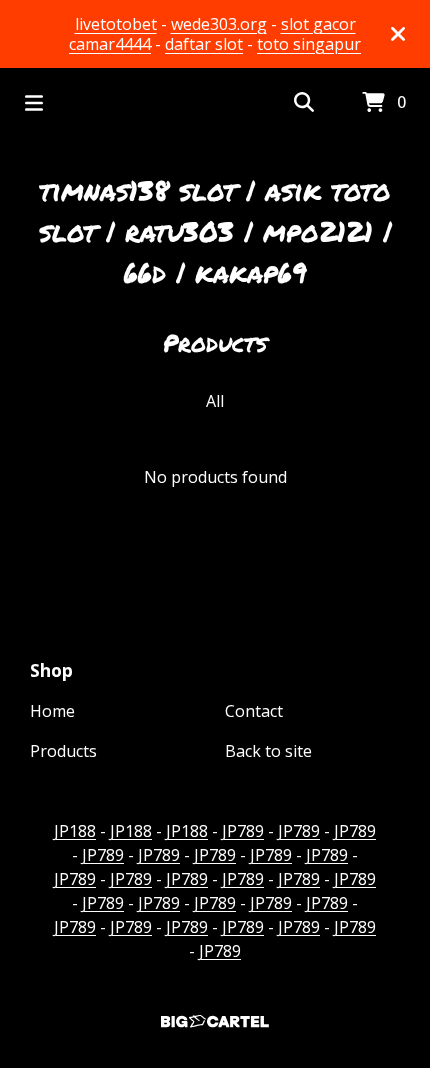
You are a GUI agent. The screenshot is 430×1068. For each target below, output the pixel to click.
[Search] (304, 103)
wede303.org (219, 24)
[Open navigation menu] (34, 103)
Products (63, 751)
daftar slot (204, 44)
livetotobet (116, 24)
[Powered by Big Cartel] (215, 1021)
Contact (254, 711)
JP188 (75, 831)
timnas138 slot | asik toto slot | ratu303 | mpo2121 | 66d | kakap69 (215, 231)
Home (52, 711)
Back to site (268, 751)
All (215, 401)
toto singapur (309, 44)
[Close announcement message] (398, 34)
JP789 (243, 831)
